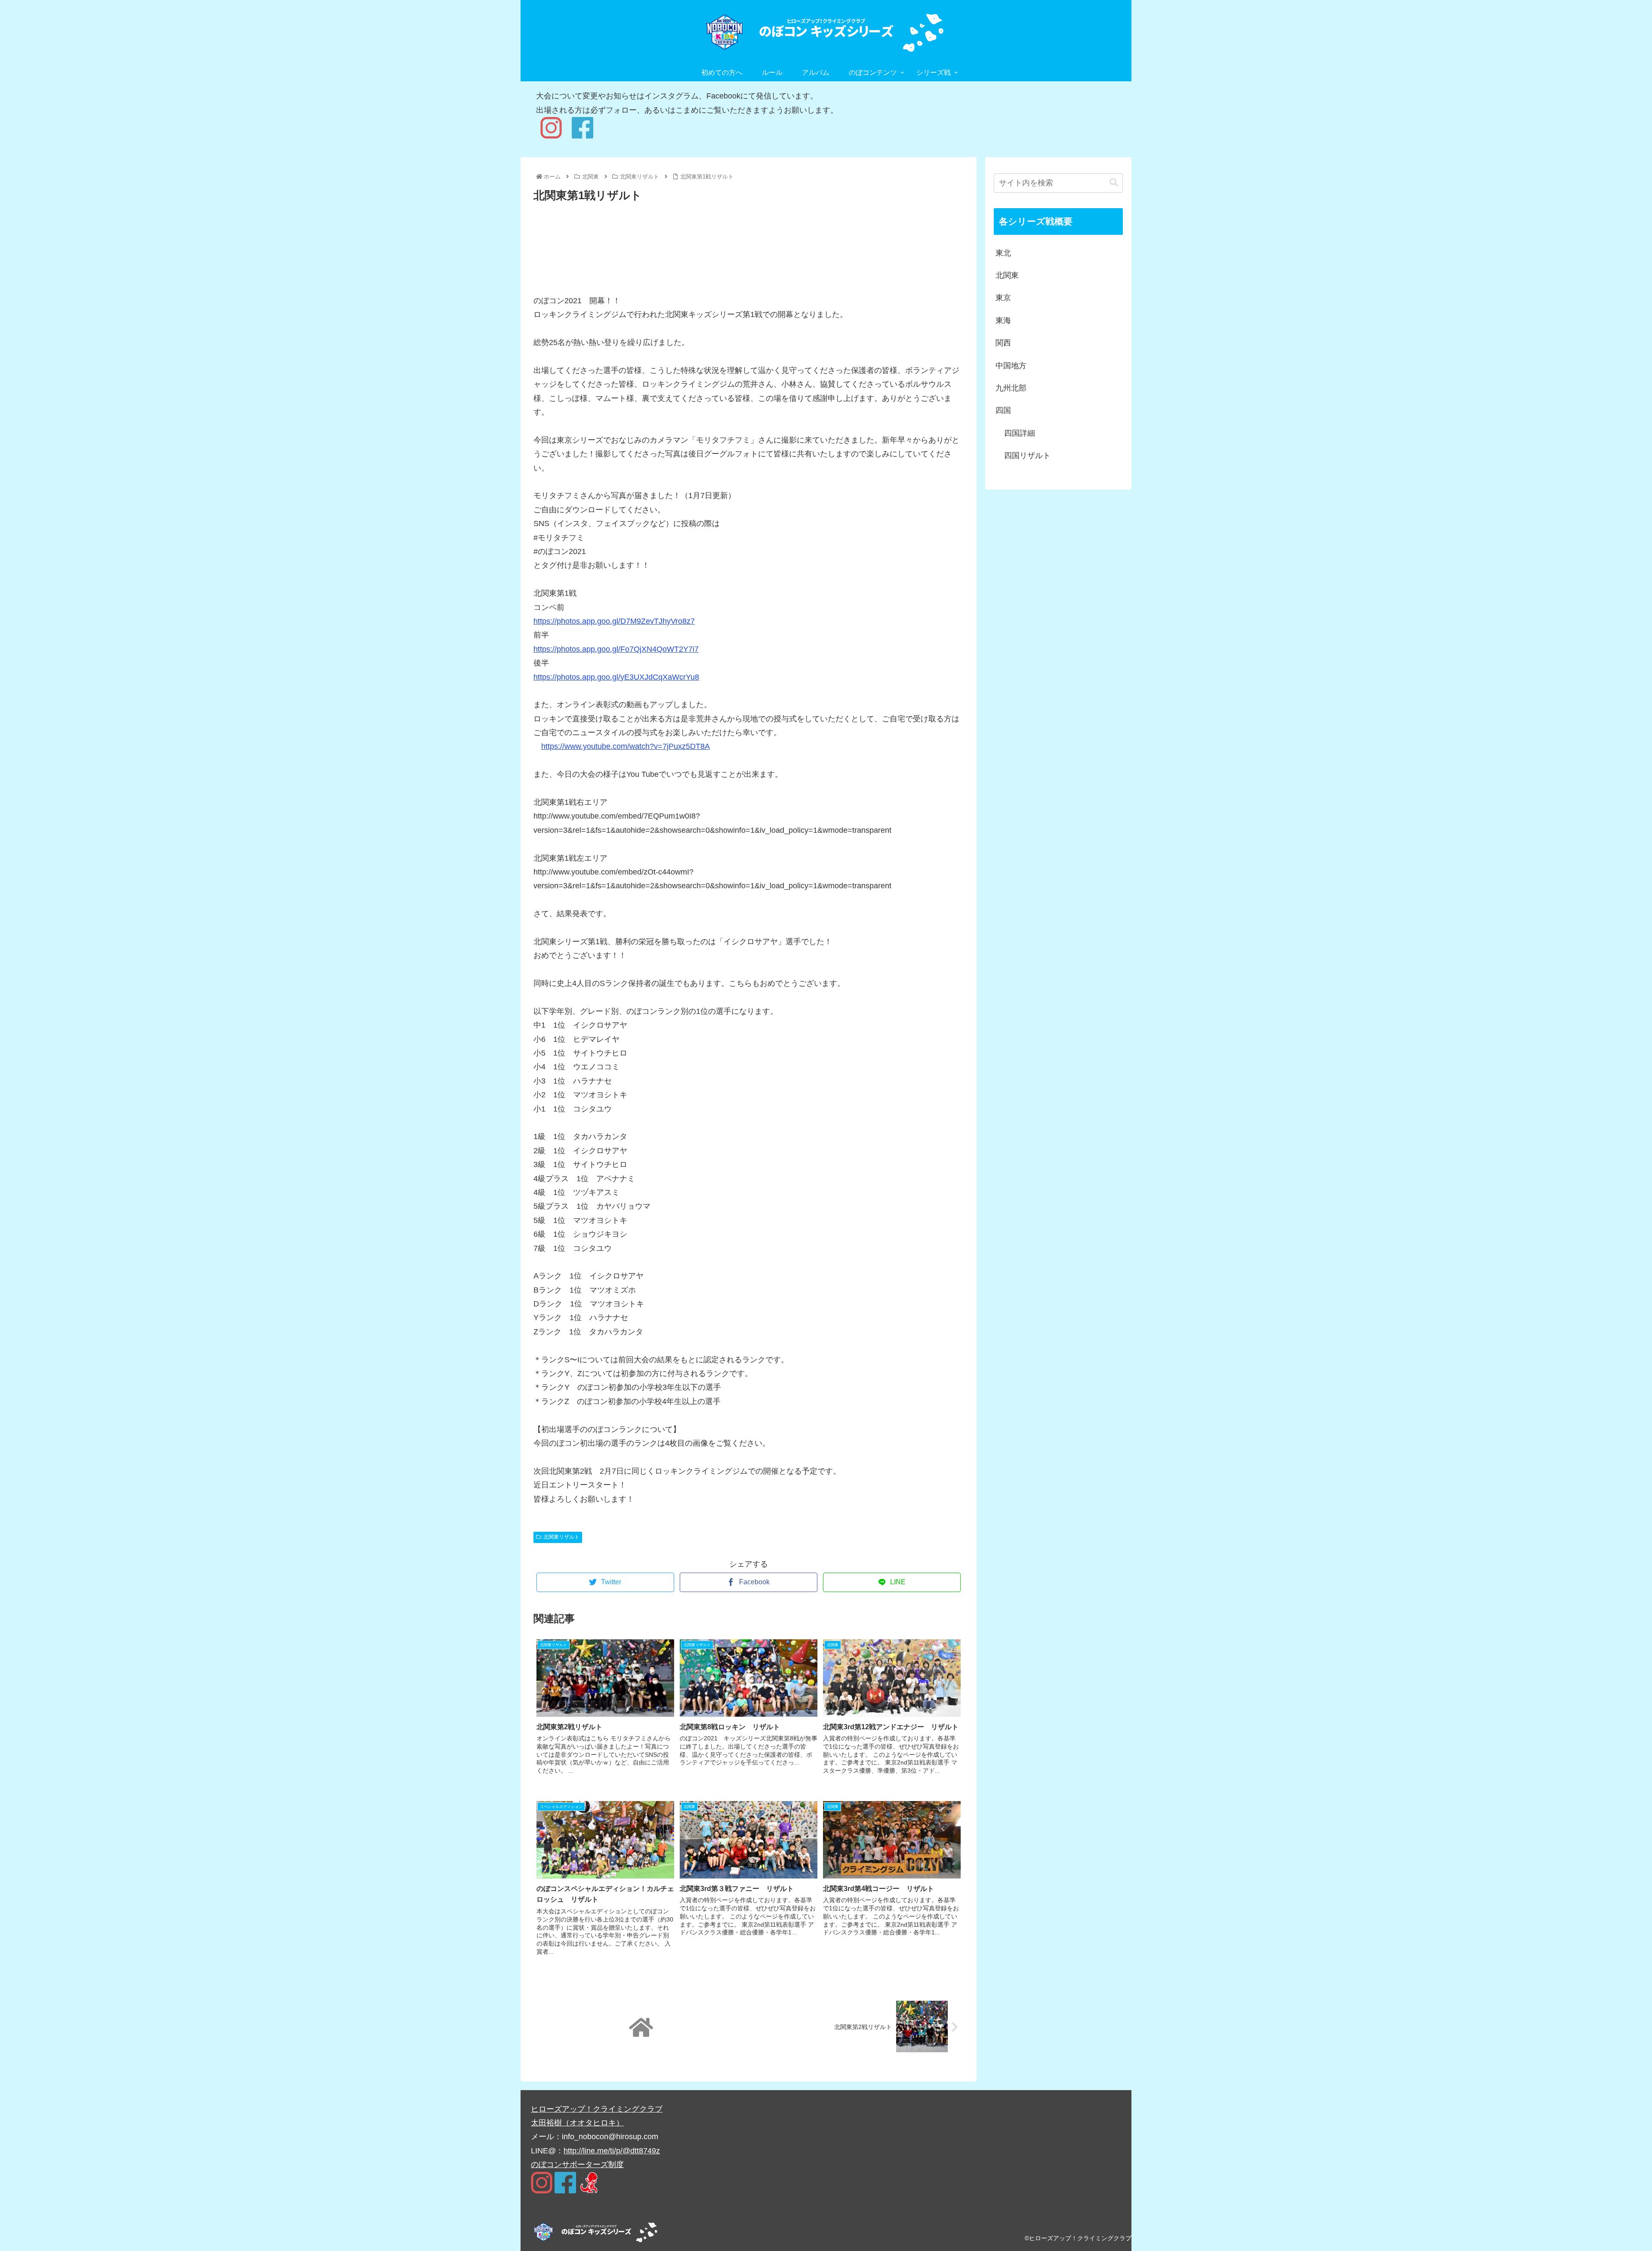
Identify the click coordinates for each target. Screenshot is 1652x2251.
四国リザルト (1027, 456)
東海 (1003, 320)
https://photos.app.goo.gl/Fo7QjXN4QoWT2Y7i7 (616, 649)
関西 (1003, 343)
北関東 (1007, 275)
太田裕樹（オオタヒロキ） (577, 2123)
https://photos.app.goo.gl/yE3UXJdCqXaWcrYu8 (616, 677)
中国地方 (1011, 366)
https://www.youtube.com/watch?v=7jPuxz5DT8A (626, 746)
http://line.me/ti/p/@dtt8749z (612, 2151)
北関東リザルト (561, 1537)
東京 (1003, 298)
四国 (1003, 410)
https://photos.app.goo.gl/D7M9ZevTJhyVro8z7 (614, 621)
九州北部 (1011, 388)
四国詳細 (1020, 433)
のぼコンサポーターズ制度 (577, 2165)
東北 (1003, 253)
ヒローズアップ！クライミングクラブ (597, 2109)
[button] (1114, 183)
